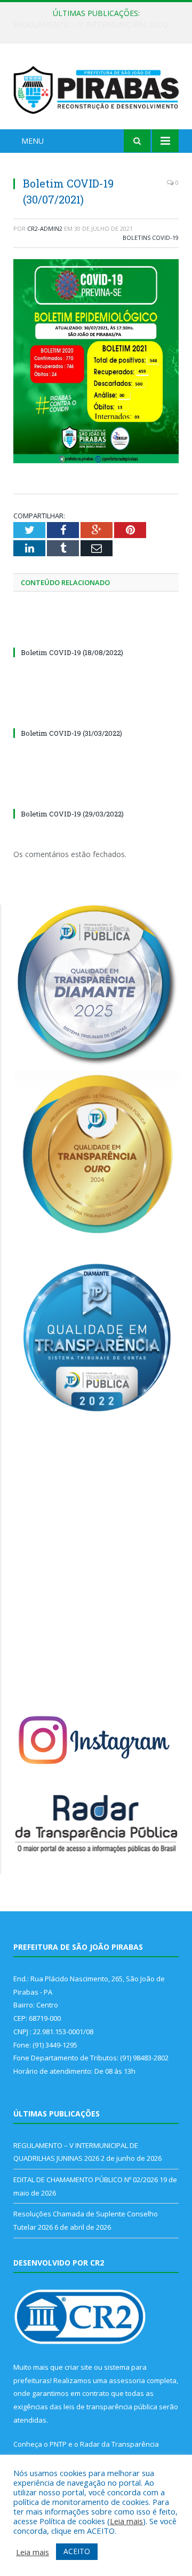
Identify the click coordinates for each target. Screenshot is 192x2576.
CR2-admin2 (45, 228)
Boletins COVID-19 (151, 238)
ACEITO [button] (77, 2551)
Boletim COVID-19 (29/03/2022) (72, 814)
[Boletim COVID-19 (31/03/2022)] (96, 713)
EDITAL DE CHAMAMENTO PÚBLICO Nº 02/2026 (99, 25)
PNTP (58, 2444)
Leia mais (126, 2521)
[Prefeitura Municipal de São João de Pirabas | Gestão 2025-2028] (96, 88)
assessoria (127, 2380)
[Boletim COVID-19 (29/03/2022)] (96, 794)
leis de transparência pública (110, 2407)
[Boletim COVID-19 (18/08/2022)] (96, 633)
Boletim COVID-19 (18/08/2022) (72, 652)
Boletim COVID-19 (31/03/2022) (71, 733)
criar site (78, 2367)
